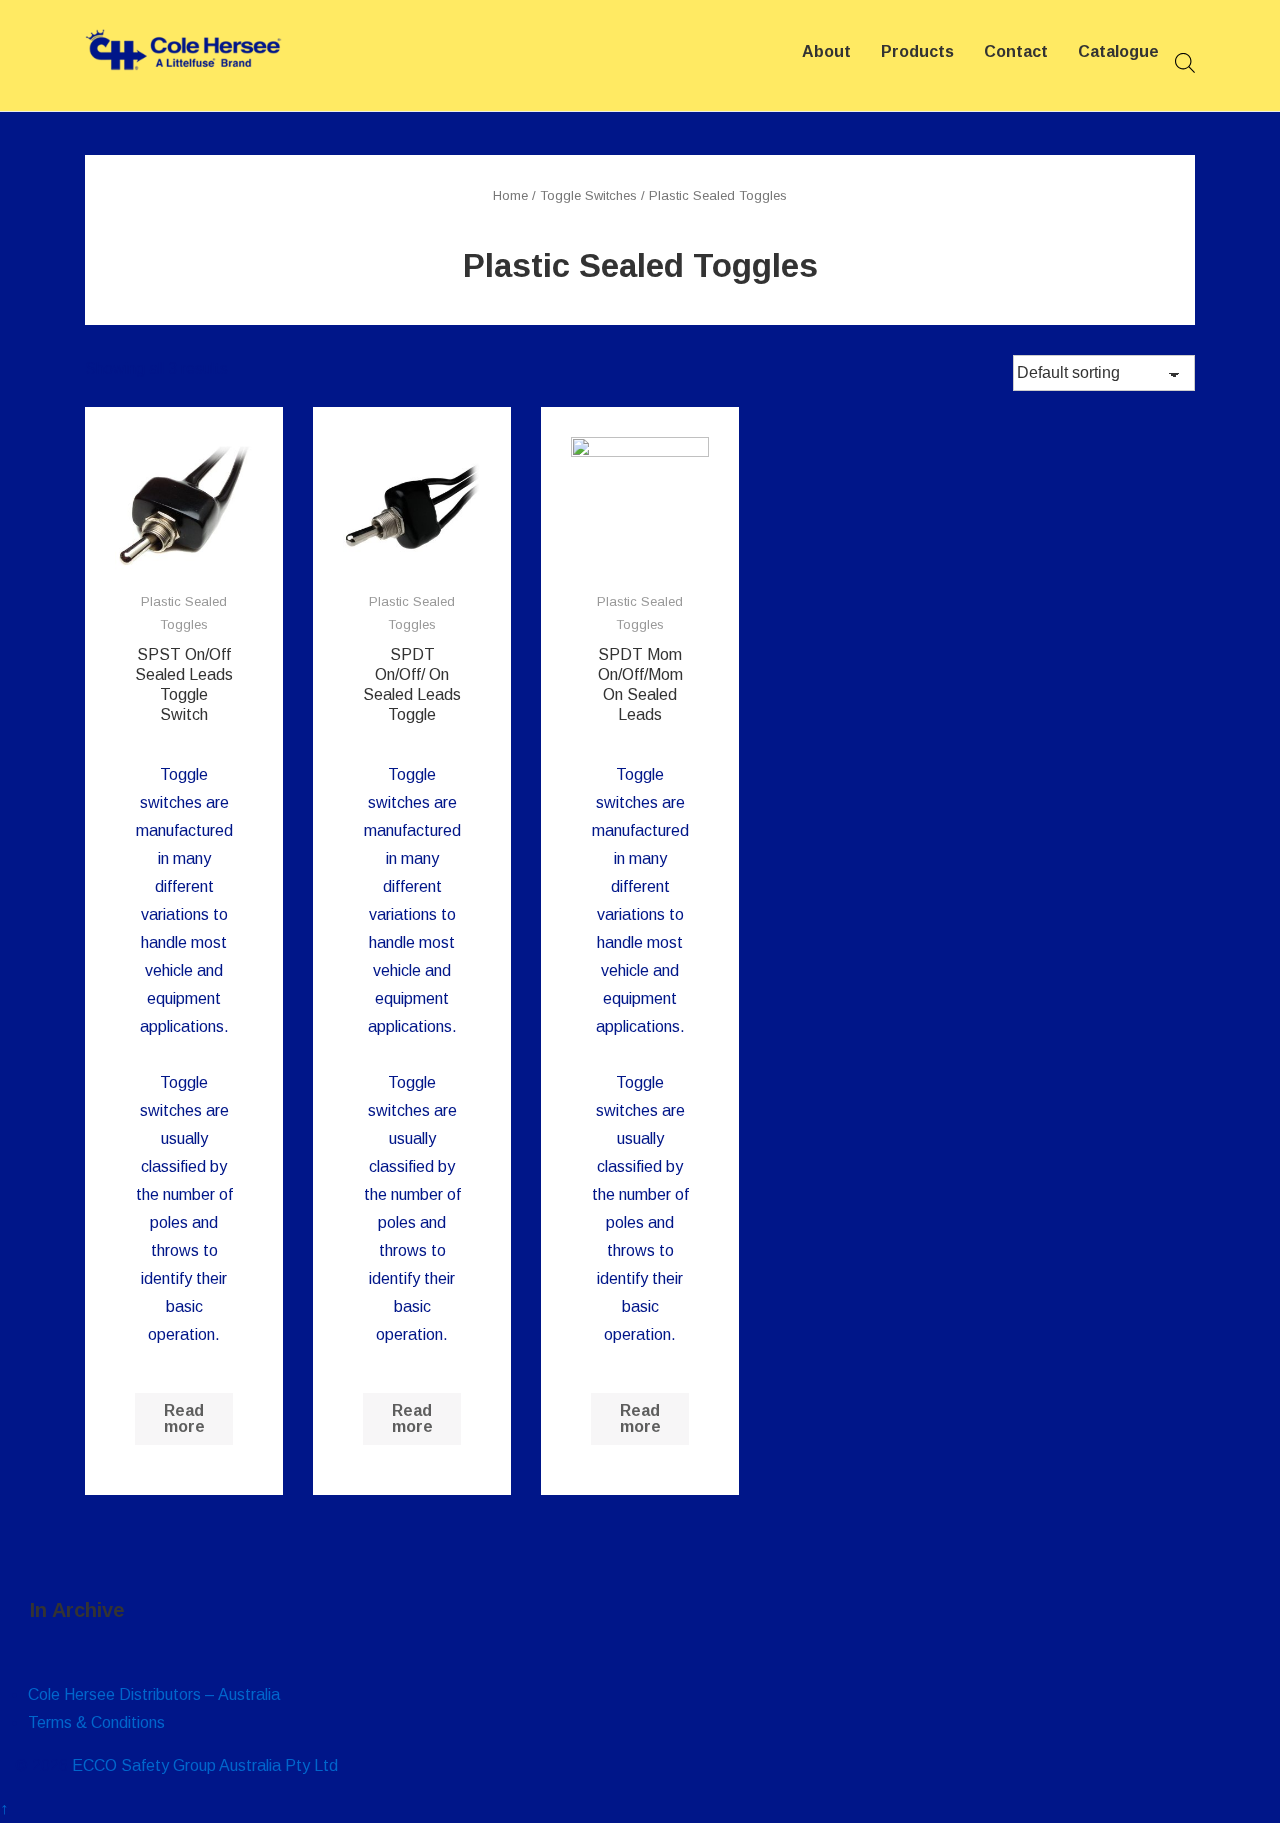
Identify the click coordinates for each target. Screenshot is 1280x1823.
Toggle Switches (588, 195)
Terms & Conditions (96, 1722)
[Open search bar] (1185, 63)
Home (510, 195)
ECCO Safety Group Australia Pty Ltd (205, 1765)
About (826, 51)
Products (917, 51)
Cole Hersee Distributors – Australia (154, 1694)
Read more (184, 1418)
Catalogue (1118, 51)
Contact (1016, 51)
